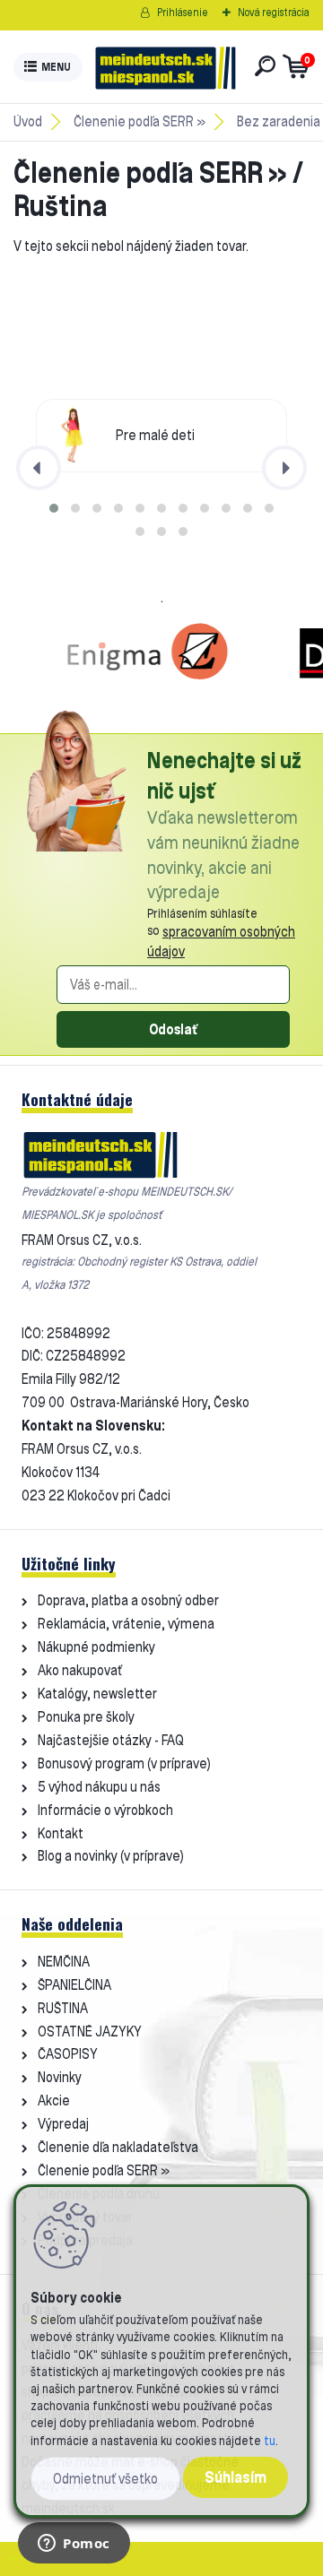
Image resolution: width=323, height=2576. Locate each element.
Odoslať (173, 1029)
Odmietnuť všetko (105, 2479)
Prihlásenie (183, 12)
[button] (54, 508)
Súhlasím (236, 2477)
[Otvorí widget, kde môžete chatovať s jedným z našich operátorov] (74, 2545)
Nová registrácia (274, 12)
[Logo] (165, 67)
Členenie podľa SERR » (140, 121)
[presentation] (39, 468)
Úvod (28, 121)
